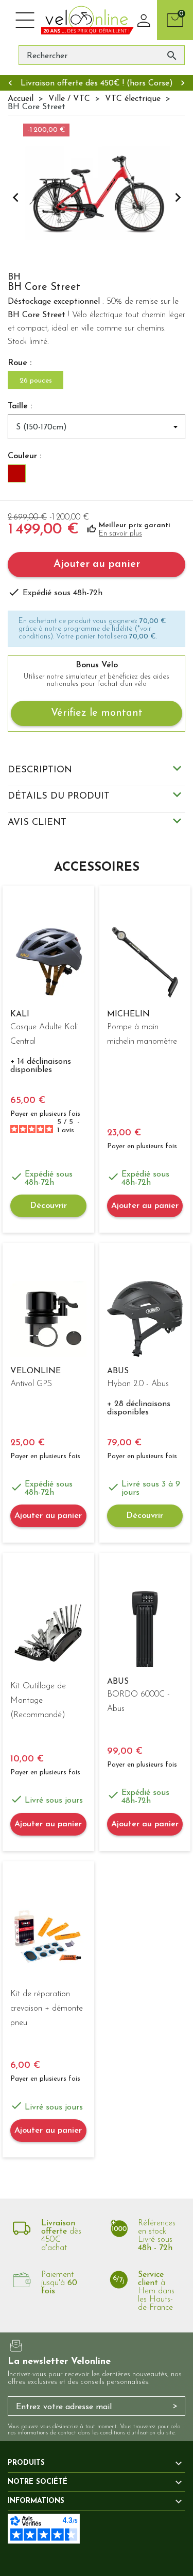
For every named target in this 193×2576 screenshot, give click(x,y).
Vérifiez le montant (97, 713)
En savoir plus (120, 534)
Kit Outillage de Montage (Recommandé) (38, 1701)
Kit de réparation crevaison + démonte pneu (47, 2009)
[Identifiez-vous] (144, 20)
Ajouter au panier (97, 564)
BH (14, 278)
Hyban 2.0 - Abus (138, 1384)
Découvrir (48, 1206)
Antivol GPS (31, 1384)
